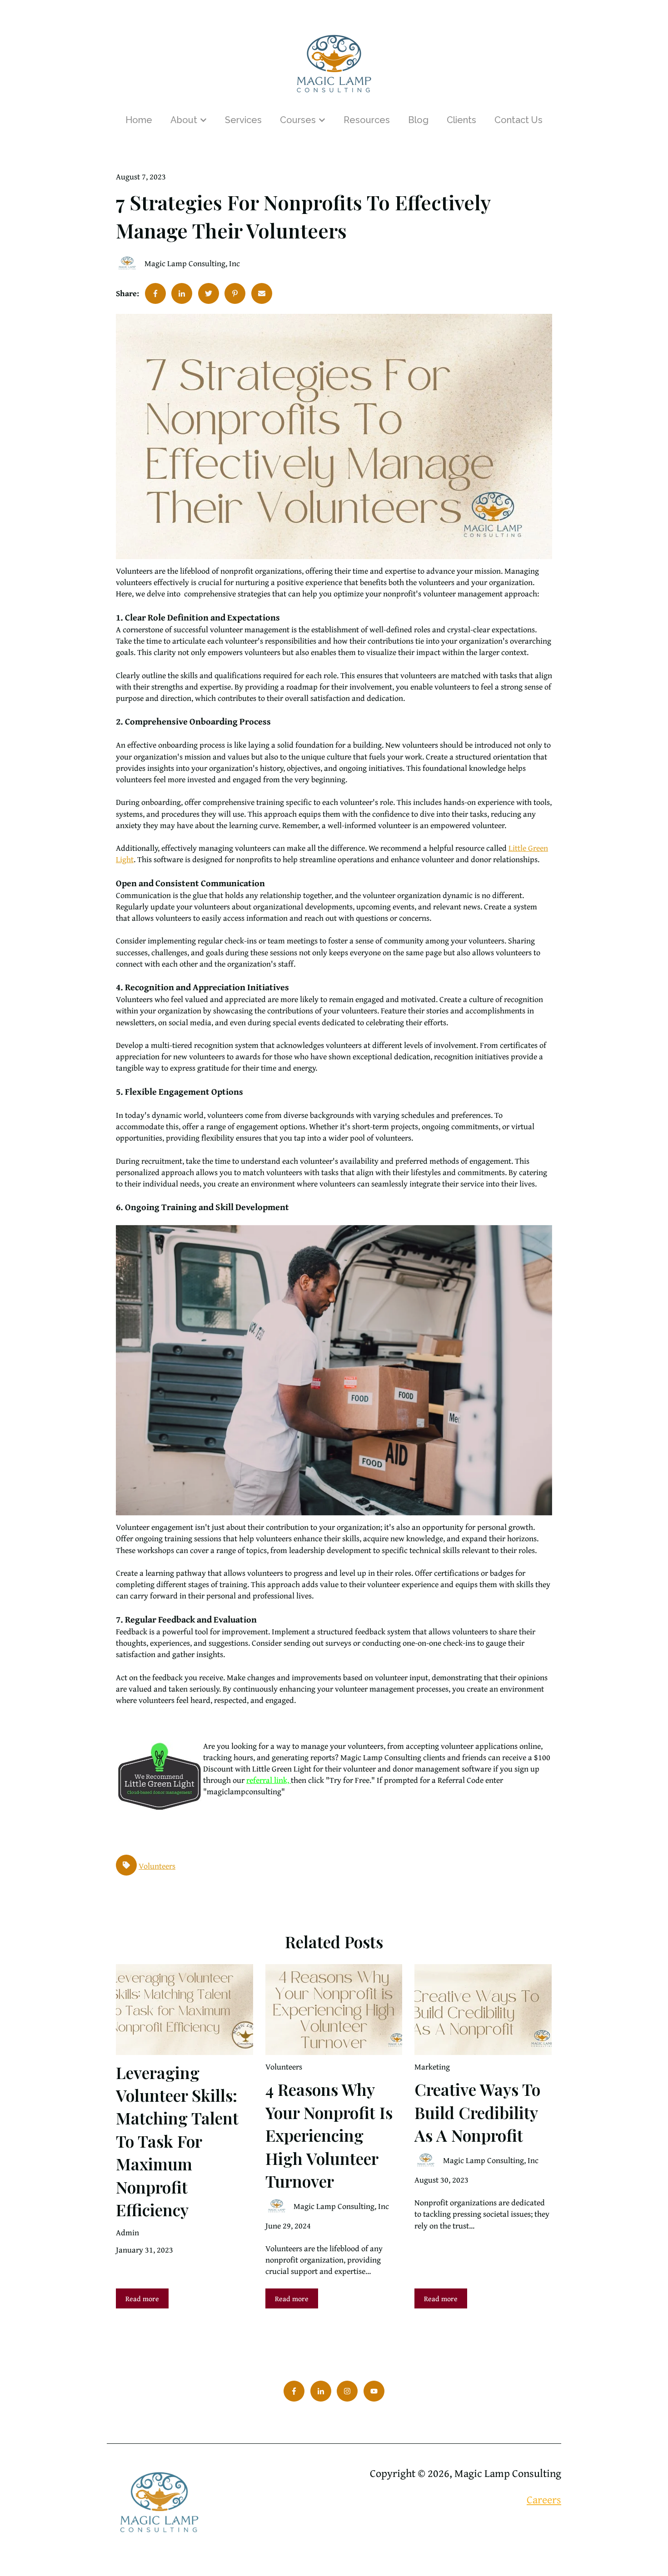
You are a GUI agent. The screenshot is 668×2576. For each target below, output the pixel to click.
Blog (418, 120)
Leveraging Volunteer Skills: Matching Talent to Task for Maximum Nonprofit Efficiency (177, 2141)
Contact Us (518, 120)
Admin (127, 2232)
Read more (142, 2298)
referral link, (269, 1780)
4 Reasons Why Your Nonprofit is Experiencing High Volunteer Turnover (329, 2135)
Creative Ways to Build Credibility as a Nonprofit (477, 2112)
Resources (367, 120)
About (184, 120)
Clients (461, 120)
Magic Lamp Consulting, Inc (192, 263)
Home (139, 120)
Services (243, 120)
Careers (544, 2499)
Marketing (432, 2067)
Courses (298, 120)
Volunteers (157, 1866)
